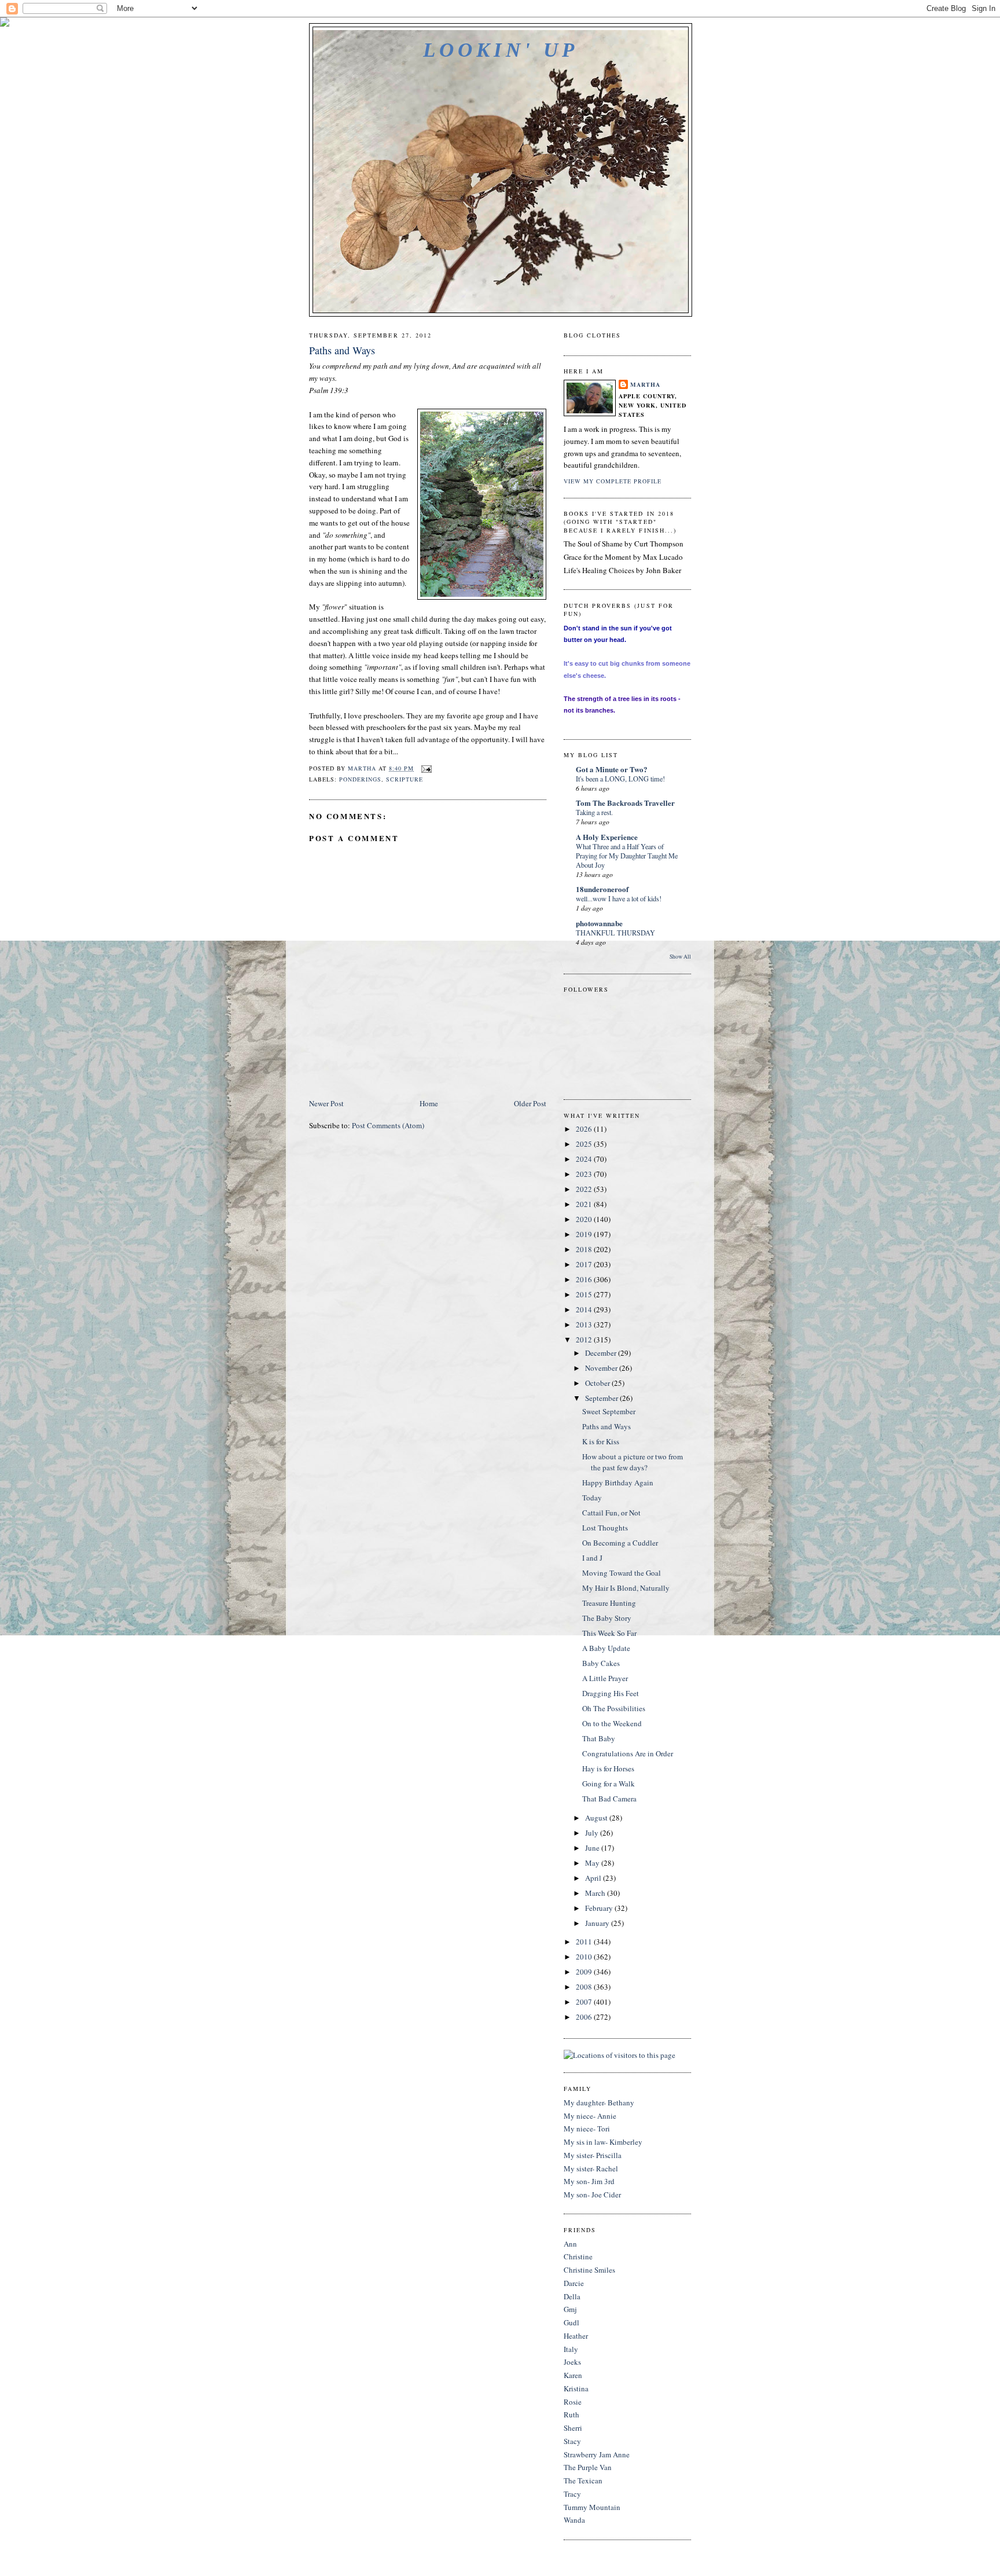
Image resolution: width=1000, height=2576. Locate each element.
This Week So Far (609, 1633)
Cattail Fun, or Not (611, 1513)
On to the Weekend (612, 1723)
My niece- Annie (590, 2116)
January (598, 1923)
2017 (585, 1264)
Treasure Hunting (609, 1603)
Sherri (573, 2428)
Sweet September (609, 1411)
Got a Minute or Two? (612, 769)
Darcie (574, 2283)
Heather (576, 2336)
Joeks (572, 2362)
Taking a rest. (594, 812)
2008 (585, 1987)
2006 (585, 2017)
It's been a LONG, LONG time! (620, 779)
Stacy (572, 2441)
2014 (585, 1309)
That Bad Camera (609, 1799)
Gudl (571, 2322)
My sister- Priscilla (593, 2155)
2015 (585, 1294)
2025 (585, 1144)
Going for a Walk (609, 1784)
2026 (585, 1129)
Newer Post (326, 1103)
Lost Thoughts (605, 1528)
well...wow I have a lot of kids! (619, 898)
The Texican (583, 2480)
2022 (585, 1189)
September (602, 1398)
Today (592, 1498)
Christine (578, 2256)
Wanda (574, 2520)
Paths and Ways (606, 1426)
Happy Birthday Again (618, 1483)
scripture (405, 779)
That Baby (599, 1738)
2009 (585, 1972)
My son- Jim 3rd (589, 2181)
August (597, 1818)
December (602, 1353)
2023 (585, 1174)
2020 (585, 1219)
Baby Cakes (601, 1663)
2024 (585, 1159)
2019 (585, 1234)
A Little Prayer (605, 1678)
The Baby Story (607, 1618)
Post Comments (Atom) (388, 1125)
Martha (645, 384)
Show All (680, 957)
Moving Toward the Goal (622, 1573)
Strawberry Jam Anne (597, 2454)
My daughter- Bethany (599, 2102)
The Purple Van (588, 2467)
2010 (585, 1957)
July (593, 1833)
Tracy (572, 2494)
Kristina (576, 2388)
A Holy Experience (607, 837)
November (602, 1368)
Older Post (530, 1103)
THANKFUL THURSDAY (615, 933)
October (598, 1383)
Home (429, 1103)
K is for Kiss (601, 1441)
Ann (570, 2244)
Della (572, 2296)
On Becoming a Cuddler (620, 1543)
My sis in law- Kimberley (603, 2142)
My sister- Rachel (591, 2168)
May (593, 1863)
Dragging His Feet (611, 1693)
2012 (585, 1340)
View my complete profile (613, 481)
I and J (592, 1558)
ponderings (360, 779)
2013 (585, 1324)
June (593, 1848)
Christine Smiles (589, 2270)
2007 (585, 2002)
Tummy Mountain (592, 2507)
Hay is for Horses (608, 1768)
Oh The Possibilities (614, 1708)
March (596, 1893)
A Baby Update (606, 1648)
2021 (585, 1204)
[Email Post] (426, 768)
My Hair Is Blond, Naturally (626, 1588)
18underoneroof (602, 889)
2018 (585, 1249)
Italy (571, 2349)
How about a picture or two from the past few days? (633, 1462)
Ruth (571, 2414)
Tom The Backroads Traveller (625, 803)
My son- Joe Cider (592, 2195)
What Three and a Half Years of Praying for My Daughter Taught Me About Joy (627, 856)
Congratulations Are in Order (628, 1753)
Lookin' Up (500, 50)
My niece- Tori (587, 2129)
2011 (585, 1942)
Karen (573, 2375)
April (594, 1878)
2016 (585, 1279)
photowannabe (599, 923)
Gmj (570, 2309)
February (600, 1908)
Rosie (573, 2402)
